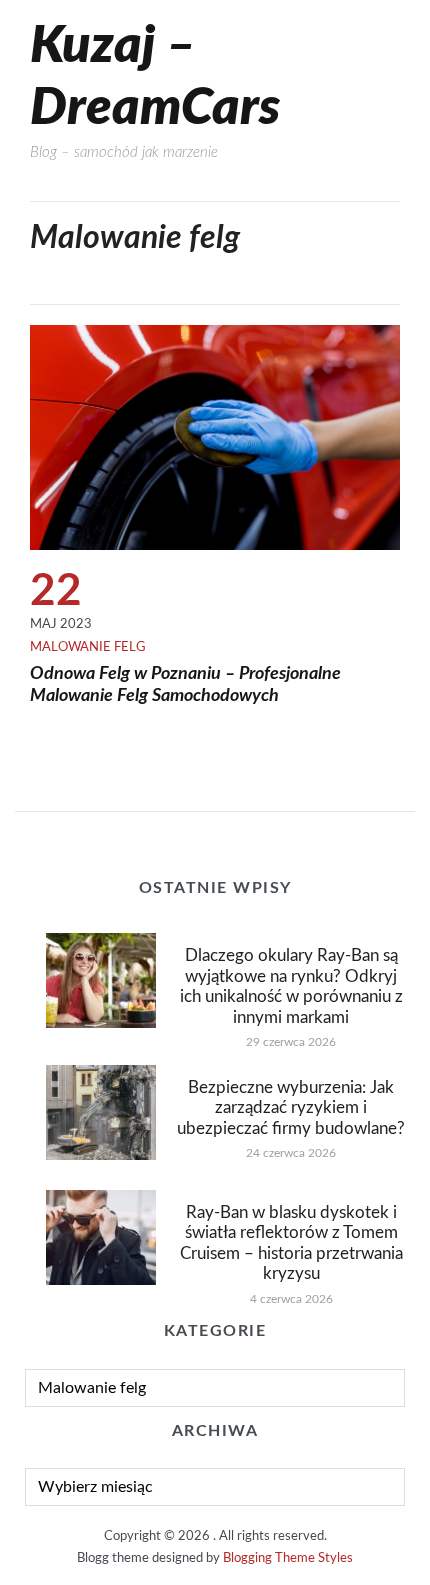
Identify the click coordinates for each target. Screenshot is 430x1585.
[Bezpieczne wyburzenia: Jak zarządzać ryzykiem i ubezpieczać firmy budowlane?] (101, 1111)
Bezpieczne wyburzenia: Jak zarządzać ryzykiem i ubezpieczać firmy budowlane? (291, 1108)
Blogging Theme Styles (288, 1558)
